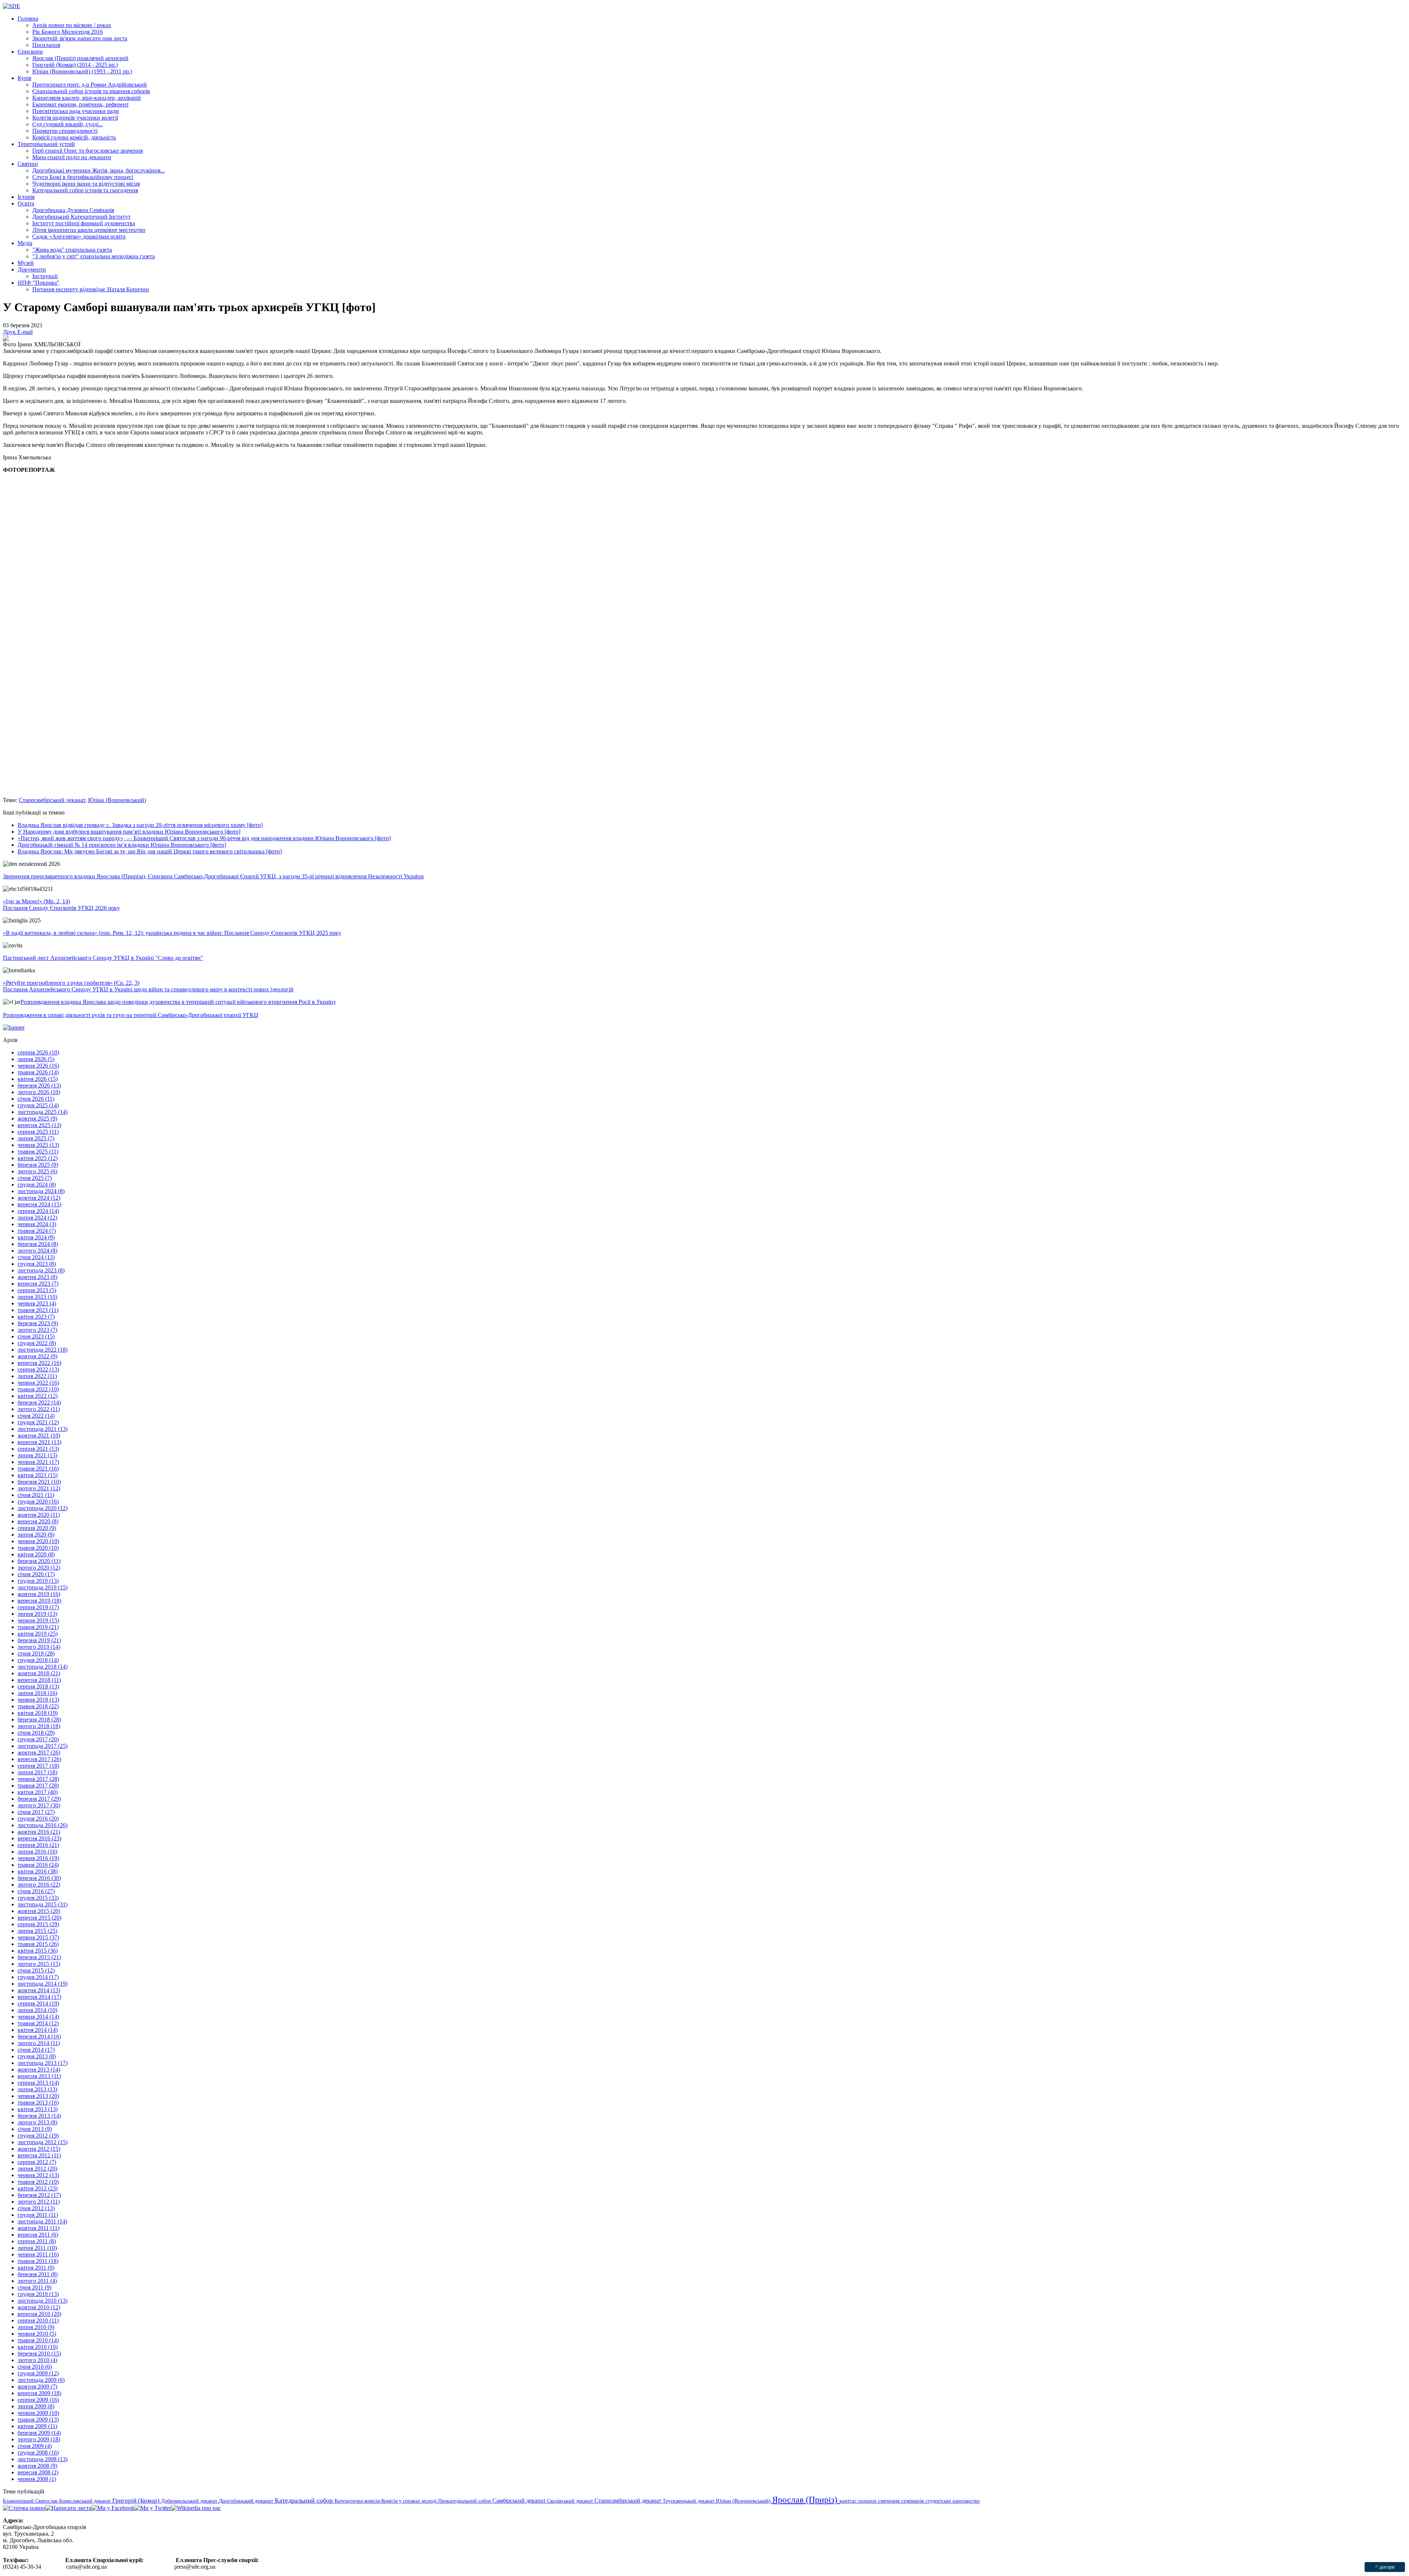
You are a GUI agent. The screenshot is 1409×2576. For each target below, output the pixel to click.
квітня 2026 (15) (38, 1079)
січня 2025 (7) (35, 1178)
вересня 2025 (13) (39, 1125)
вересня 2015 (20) (39, 1918)
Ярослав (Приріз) (806, 2500)
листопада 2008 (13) (43, 2459)
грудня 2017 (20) (38, 1739)
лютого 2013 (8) (37, 2122)
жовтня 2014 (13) (39, 1990)
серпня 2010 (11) (38, 2320)
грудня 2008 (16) (38, 2453)
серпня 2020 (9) (37, 1528)
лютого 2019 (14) (39, 1647)
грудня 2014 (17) (38, 1977)
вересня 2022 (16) (39, 1363)
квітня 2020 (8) (36, 1554)
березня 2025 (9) (38, 1165)
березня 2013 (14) (39, 2116)
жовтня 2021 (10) (39, 1435)
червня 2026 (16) (38, 1066)
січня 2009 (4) (35, 2446)
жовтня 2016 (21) (39, 1832)
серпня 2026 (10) (38, 1052)
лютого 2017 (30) (39, 1805)
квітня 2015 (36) (38, 1951)
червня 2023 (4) (37, 1303)
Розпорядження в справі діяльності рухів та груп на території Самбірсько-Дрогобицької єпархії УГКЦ (131, 1015)
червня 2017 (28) (38, 1779)
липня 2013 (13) (37, 2089)
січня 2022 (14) (36, 1416)
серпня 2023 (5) (37, 1290)
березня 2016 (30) (39, 1878)
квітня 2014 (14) (38, 2030)
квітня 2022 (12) (38, 1396)
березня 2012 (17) (39, 2195)
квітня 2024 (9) (36, 1237)
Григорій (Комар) (137, 2501)
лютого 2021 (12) (39, 1488)
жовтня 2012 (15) (39, 2149)
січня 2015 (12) (36, 1970)
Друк (10, 332)
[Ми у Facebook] (113, 2508)
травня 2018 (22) (38, 1706)
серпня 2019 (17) (38, 1607)
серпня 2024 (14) (38, 1211)
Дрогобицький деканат (247, 2501)
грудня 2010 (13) (38, 2294)
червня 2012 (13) (38, 2175)
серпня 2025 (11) (38, 1132)
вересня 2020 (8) (38, 1521)
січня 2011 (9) (34, 2287)
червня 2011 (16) (38, 2254)
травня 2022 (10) (38, 1389)
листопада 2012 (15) (43, 2142)
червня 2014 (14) (38, 2017)
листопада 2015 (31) (43, 1904)
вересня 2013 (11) (39, 2076)
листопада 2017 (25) (43, 1746)
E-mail (25, 332)
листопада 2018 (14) (43, 1667)
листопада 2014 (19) (43, 1984)
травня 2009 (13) (38, 2420)
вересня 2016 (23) (39, 1838)
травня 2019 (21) (38, 1627)
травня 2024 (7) (37, 1231)
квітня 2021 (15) (38, 1475)
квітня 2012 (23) (38, 2188)
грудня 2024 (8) (37, 1185)
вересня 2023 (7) (38, 1284)
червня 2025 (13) (38, 1145)
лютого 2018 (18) (39, 1726)
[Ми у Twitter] (153, 2508)
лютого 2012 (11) (39, 2202)
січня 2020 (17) (36, 1574)
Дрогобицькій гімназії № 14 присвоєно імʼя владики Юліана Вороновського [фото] (122, 845)
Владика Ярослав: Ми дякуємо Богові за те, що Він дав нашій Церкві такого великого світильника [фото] (150, 851)
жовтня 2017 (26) (39, 1752)
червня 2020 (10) (38, 1541)
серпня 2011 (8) (37, 2241)
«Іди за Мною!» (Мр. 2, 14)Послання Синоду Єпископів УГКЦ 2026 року (61, 905)
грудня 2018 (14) (38, 1660)
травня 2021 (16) (38, 1469)
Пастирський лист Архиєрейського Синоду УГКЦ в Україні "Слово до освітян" (103, 958)
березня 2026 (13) (39, 1085)
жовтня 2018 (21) (39, 1673)
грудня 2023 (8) (37, 1264)
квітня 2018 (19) (38, 1713)
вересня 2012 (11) (39, 2155)
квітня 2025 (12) (38, 1158)
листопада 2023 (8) (41, 1270)
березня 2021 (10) (39, 1482)
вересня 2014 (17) (39, 1997)
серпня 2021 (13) (38, 1449)
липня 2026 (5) (36, 1059)
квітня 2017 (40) (38, 1792)
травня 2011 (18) (38, 2261)
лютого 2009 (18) (39, 2439)
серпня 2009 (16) (38, 2400)
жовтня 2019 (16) (39, 1594)
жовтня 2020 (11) (39, 1515)
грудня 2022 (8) (37, 1343)
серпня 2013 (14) (38, 2083)
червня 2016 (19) (38, 1858)
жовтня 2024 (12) (39, 1198)
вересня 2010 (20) (39, 2314)
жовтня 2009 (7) (37, 2386)
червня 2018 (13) (38, 1700)
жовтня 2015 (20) (39, 1911)
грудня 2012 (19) (38, 2136)
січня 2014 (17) (36, 2050)
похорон (868, 2501)
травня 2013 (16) (38, 2103)
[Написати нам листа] (68, 2508)
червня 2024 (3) (37, 1224)
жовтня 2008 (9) (37, 2466)
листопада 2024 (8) (41, 1191)
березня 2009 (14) (39, 2433)
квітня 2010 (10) (38, 2347)
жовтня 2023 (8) (37, 1277)
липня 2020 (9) (36, 1535)
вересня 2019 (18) (39, 1601)
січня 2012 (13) (36, 2208)
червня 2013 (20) (38, 2096)
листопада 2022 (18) (43, 1350)
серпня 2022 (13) (38, 1369)
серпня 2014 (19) (38, 2003)
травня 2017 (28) (38, 1786)
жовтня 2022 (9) (37, 1356)
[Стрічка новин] (24, 2508)
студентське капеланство (953, 2501)
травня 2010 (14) (38, 2340)
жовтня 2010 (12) (39, 2307)
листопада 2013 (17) (43, 2063)
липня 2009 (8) (36, 2406)
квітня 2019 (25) (38, 1634)
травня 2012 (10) (38, 2182)
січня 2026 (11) (36, 1099)
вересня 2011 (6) (38, 2235)
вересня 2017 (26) (39, 1759)
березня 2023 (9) (38, 1323)
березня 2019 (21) (39, 1640)
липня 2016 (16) (37, 1852)
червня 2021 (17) (38, 1462)
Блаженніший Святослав (31, 2501)
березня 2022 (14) (39, 1402)
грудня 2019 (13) (38, 1581)
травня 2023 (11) (38, 1310)
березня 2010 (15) (39, 2353)
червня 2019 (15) (38, 1620)
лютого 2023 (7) (37, 1330)
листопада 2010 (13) (43, 2301)
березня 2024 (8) (38, 1244)
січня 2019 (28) (36, 1653)
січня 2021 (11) (36, 1495)
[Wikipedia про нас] (196, 2508)
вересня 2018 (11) (39, 1680)
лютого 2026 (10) (39, 1092)
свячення (890, 2501)
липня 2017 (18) (37, 1772)
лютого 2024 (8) (37, 1251)
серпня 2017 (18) (38, 1766)
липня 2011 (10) (37, 2248)
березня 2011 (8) (38, 2274)
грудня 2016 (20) (38, 1819)
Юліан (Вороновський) (117, 800)
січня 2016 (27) (36, 1891)
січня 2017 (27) (36, 1812)
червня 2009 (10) (38, 2413)
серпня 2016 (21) (38, 1845)
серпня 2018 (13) (38, 1686)
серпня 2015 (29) (38, 1924)
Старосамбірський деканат (52, 800)
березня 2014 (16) (39, 2036)
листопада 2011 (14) (42, 2221)
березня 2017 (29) (39, 1799)
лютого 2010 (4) (37, 2360)
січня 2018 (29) (36, 1733)
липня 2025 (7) (36, 1138)
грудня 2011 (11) (38, 2215)
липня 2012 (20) (37, 2169)
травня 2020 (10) (38, 1548)
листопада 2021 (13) (43, 1429)
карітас (849, 2501)
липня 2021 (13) (37, 1455)
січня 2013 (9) (35, 2129)
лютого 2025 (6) (37, 1171)
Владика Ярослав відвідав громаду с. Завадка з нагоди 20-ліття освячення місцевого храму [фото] (140, 825)
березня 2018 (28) (39, 1719)
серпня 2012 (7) (37, 2162)
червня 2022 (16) (38, 1383)
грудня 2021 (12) (38, 1422)
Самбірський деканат (520, 2501)
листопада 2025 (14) (43, 1112)
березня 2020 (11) (39, 1561)
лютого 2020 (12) (39, 1568)
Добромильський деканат (190, 2501)
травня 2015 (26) (38, 1944)
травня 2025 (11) (38, 1152)
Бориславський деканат (86, 2501)
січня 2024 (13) (36, 1257)
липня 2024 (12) (37, 1218)
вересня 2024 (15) (39, 1204)
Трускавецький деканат (689, 2501)
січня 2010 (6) (35, 2367)
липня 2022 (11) (37, 1376)
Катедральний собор (305, 2500)
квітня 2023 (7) (36, 1317)
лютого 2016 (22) (39, 1885)
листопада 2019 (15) (43, 1587)
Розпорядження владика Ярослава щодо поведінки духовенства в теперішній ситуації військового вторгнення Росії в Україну (178, 1002)
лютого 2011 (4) (37, 2281)
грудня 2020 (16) (38, 1502)
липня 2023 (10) (37, 1297)
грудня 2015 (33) (38, 1898)
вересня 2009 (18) (39, 2393)
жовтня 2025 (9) (37, 1118)
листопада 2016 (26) (43, 1825)
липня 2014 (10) (37, 2010)
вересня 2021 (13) (39, 1442)
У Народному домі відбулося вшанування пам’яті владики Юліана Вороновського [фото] (129, 832)
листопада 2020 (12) (43, 1508)
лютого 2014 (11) (39, 2043)
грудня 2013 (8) (37, 2056)
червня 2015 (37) (38, 1937)
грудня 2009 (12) (38, 2373)
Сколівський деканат (571, 2501)
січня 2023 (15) (36, 1336)
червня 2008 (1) (37, 2479)
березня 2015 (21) (39, 1957)
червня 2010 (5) (37, 2334)
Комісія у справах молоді (410, 2501)
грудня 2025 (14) (38, 1105)
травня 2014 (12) (38, 2023)
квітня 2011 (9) (36, 2268)
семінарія (913, 2501)
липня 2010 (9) (36, 2327)
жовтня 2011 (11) (39, 2228)
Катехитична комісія (358, 2501)
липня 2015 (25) (37, 1931)
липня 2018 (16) (37, 1693)
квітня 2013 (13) (38, 2109)
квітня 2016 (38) (38, 1871)
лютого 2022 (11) (39, 1409)
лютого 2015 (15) (39, 1964)
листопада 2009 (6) (41, 2380)
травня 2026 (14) (38, 1072)
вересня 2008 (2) (38, 2472)
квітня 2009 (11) (37, 2426)
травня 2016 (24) (38, 1865)
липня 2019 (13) (37, 1614)
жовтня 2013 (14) (39, 2069)
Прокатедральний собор (465, 2501)
